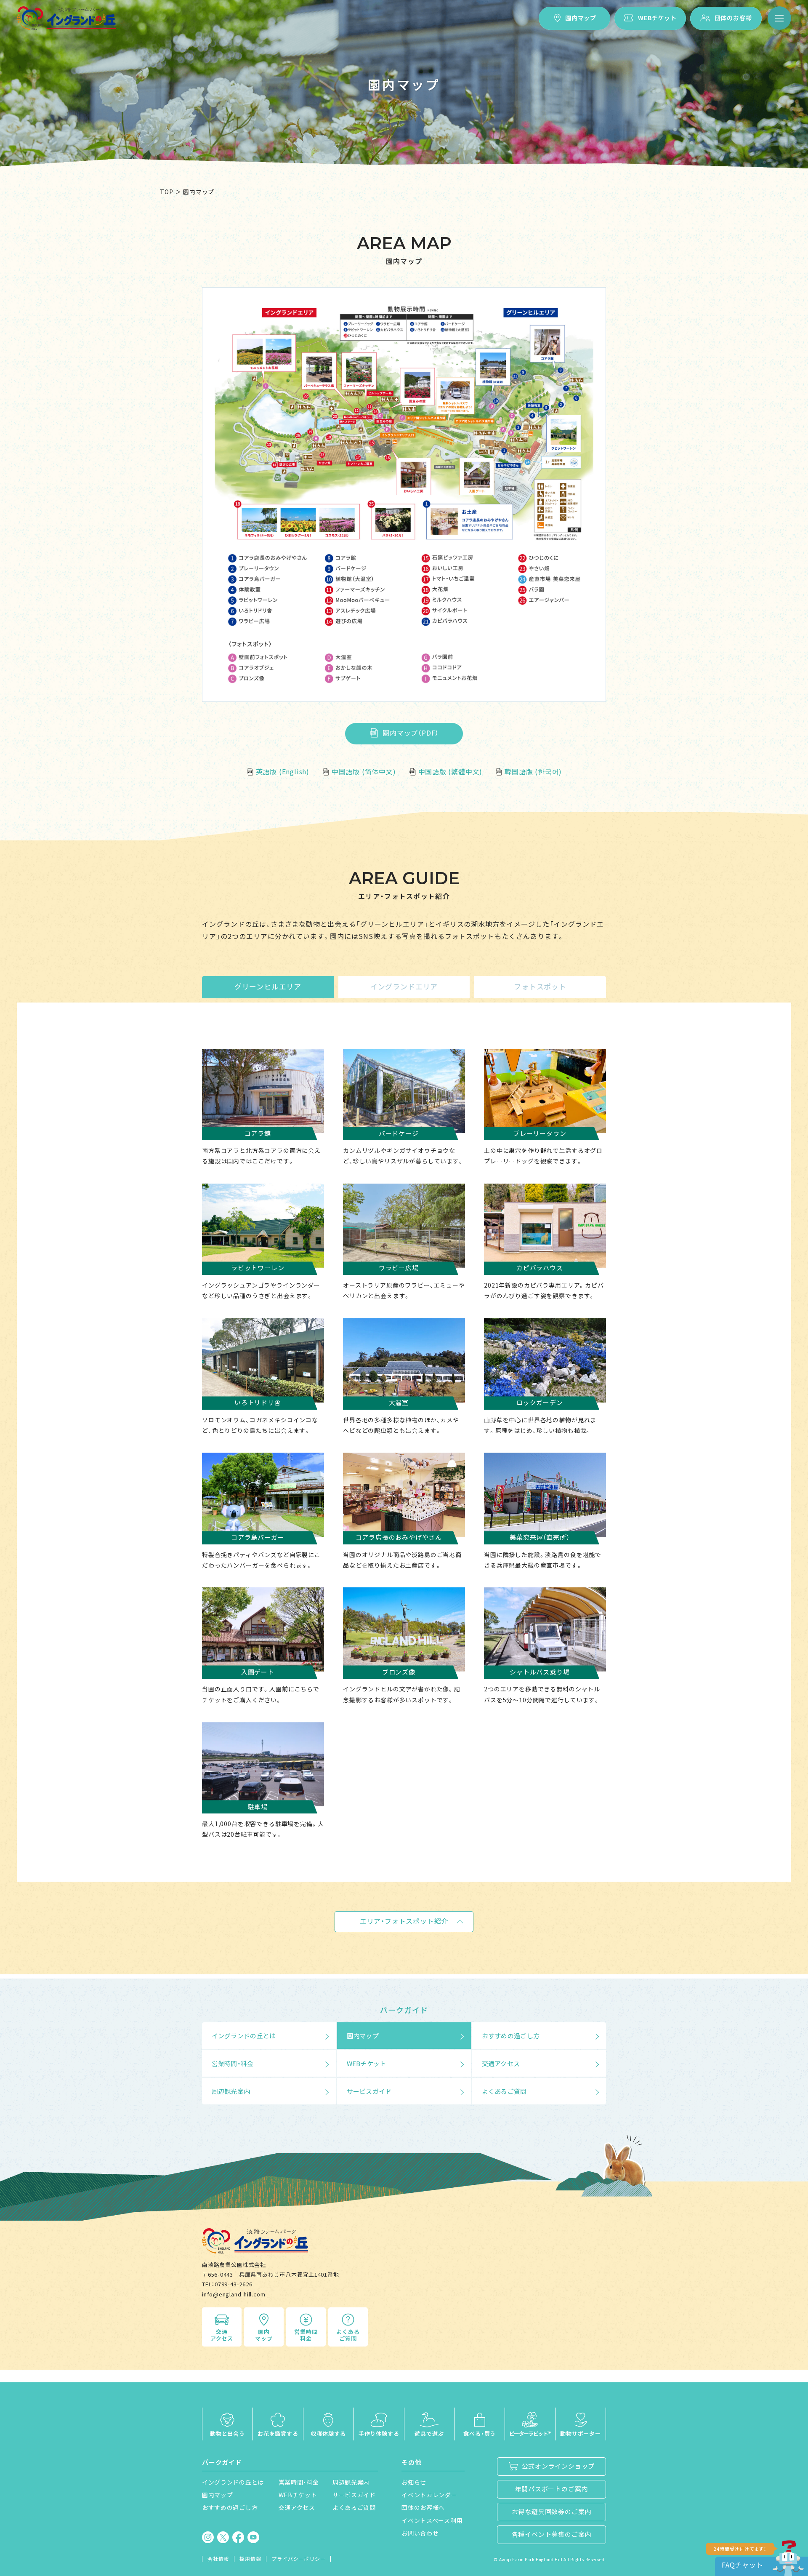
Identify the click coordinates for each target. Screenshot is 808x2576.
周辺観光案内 (231, 2091)
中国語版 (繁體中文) (451, 771)
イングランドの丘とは (244, 2036)
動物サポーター (581, 2433)
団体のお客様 (733, 18)
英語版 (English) (283, 771)
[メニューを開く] (779, 18)
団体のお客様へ (423, 2507)
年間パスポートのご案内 (552, 2489)
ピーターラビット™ (530, 2433)
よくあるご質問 (504, 2091)
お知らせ (414, 2482)
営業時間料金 (306, 2335)
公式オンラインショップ (558, 2466)
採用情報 (250, 2559)
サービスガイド (369, 2091)
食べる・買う (480, 2433)
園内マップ (581, 18)
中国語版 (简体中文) (364, 771)
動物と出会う (227, 2433)
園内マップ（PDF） (411, 733)
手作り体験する (379, 2433)
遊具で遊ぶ (429, 2433)
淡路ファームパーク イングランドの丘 (66, 18)
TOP (166, 192)
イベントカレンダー (429, 2495)
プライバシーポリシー (298, 2559)
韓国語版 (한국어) (533, 771)
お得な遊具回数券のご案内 (552, 2511)
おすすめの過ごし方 (511, 2036)
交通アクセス (501, 2063)
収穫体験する (328, 2433)
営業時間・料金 (233, 2063)
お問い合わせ (420, 2533)
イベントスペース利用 (432, 2520)
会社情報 (218, 2559)
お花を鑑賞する (278, 2433)
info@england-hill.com (234, 2294)
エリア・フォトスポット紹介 (404, 1921)
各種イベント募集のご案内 (552, 2534)
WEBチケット (657, 18)
